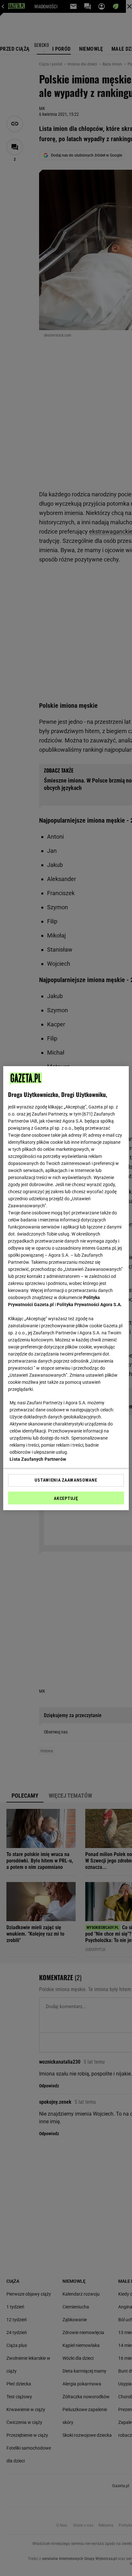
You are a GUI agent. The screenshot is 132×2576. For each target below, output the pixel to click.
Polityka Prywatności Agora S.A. (89, 1305)
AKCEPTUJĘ (66, 1498)
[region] (66, 1288)
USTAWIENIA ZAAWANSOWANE (66, 1480)
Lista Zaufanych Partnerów (38, 1459)
